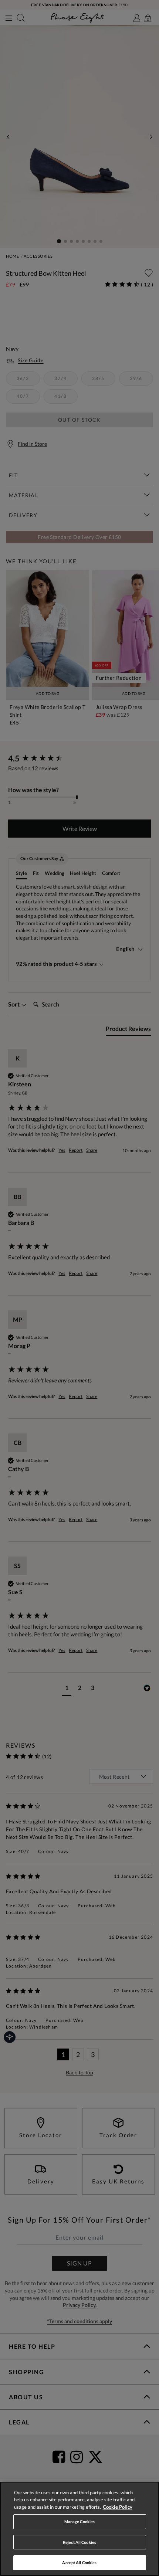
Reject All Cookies (79, 2542)
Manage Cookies (80, 2521)
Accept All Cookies (79, 2563)
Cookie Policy (118, 2507)
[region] (79, 2529)
